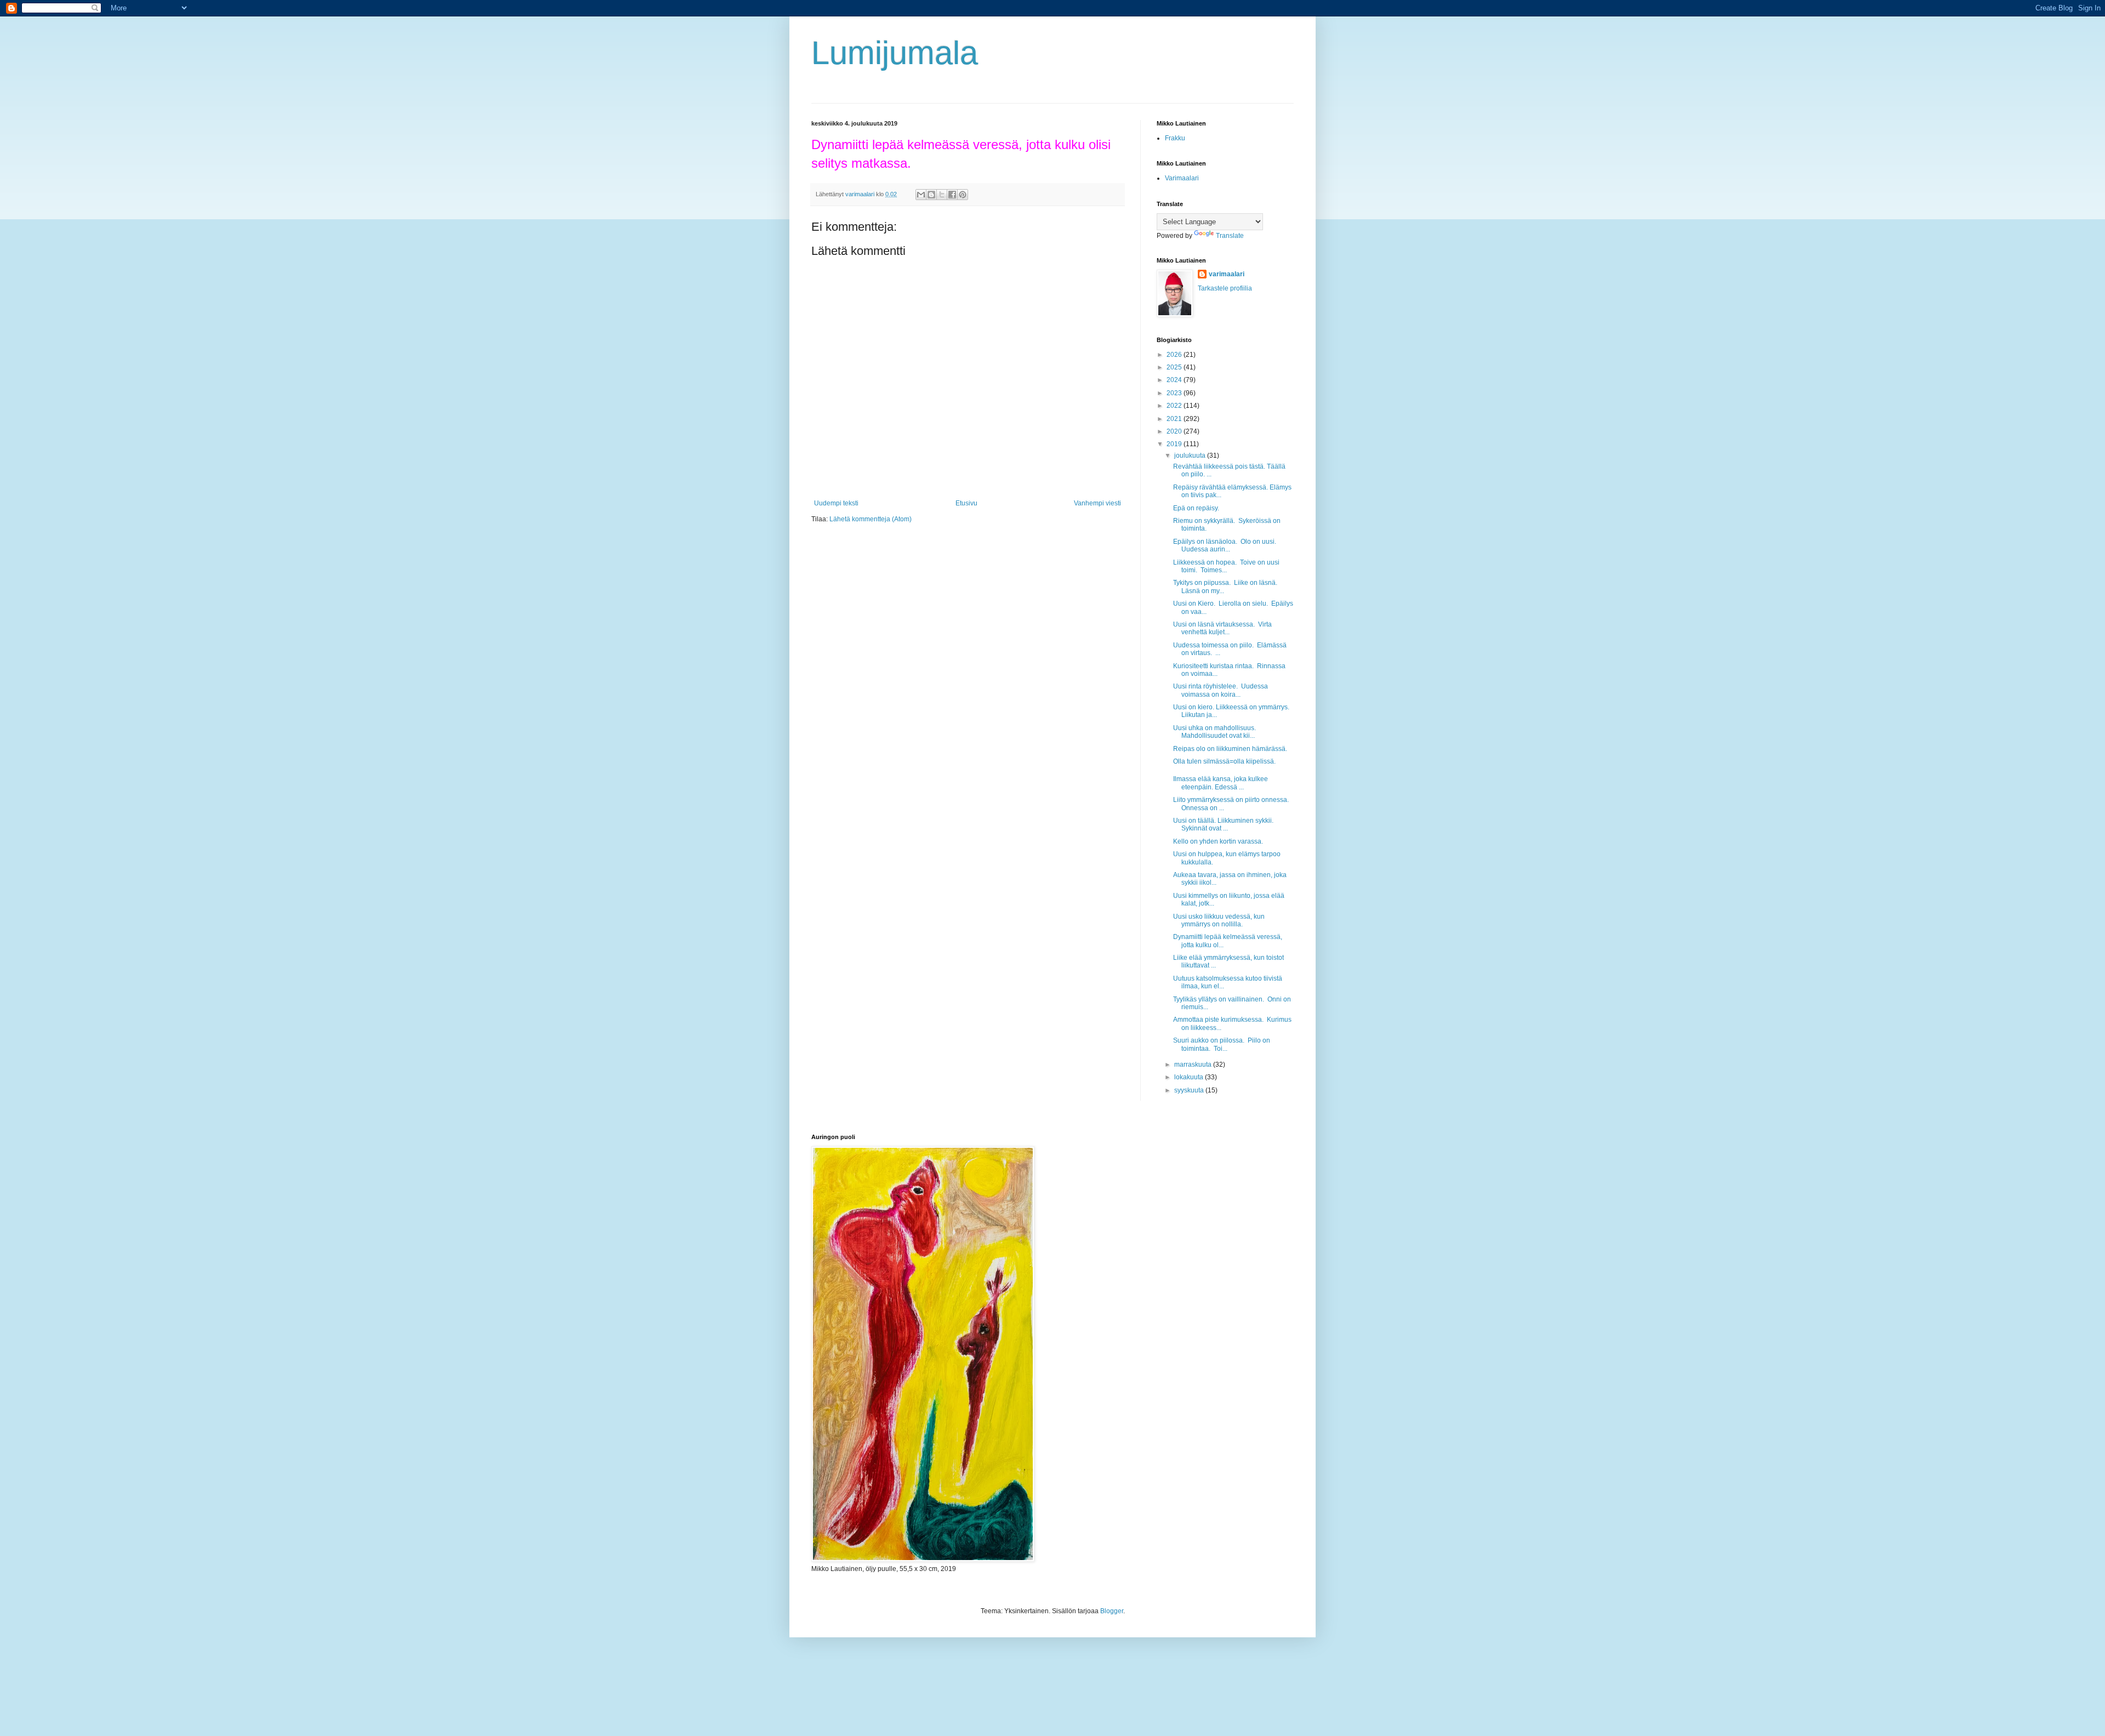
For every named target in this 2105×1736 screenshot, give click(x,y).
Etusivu (966, 503)
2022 (1175, 406)
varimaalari (1227, 274)
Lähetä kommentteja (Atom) (871, 519)
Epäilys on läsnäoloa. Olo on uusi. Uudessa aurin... (1225, 545)
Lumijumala (895, 53)
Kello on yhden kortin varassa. (1218, 841)
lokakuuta (1190, 1077)
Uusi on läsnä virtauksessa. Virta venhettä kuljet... (1222, 628)
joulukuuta (1191, 456)
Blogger (1112, 1611)
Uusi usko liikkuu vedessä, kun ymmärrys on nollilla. (1219, 920)
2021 (1175, 419)
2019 (1175, 444)
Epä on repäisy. (1197, 508)
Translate (1230, 236)
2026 (1175, 355)
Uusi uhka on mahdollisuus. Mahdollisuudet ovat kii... (1214, 732)
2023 (1175, 393)
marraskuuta (1194, 1065)
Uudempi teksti (836, 503)
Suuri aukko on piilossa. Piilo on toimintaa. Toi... (1222, 1044)
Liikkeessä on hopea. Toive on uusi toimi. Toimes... (1226, 566)
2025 (1175, 367)
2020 (1175, 431)
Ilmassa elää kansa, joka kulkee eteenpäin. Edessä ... (1221, 783)
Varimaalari (1182, 178)
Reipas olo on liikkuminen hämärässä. (1230, 749)
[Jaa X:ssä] (942, 195)
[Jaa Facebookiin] (952, 195)
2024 (1175, 380)
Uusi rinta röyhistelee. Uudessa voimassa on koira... (1221, 690)
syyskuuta (1190, 1090)
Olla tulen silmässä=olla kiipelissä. (1224, 761)
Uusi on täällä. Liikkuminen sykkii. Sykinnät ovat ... (1223, 824)
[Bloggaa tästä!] (931, 195)
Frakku (1175, 138)
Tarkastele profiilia (1225, 288)
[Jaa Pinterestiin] (963, 195)
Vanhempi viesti (1097, 503)
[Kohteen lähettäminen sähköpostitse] (921, 195)
